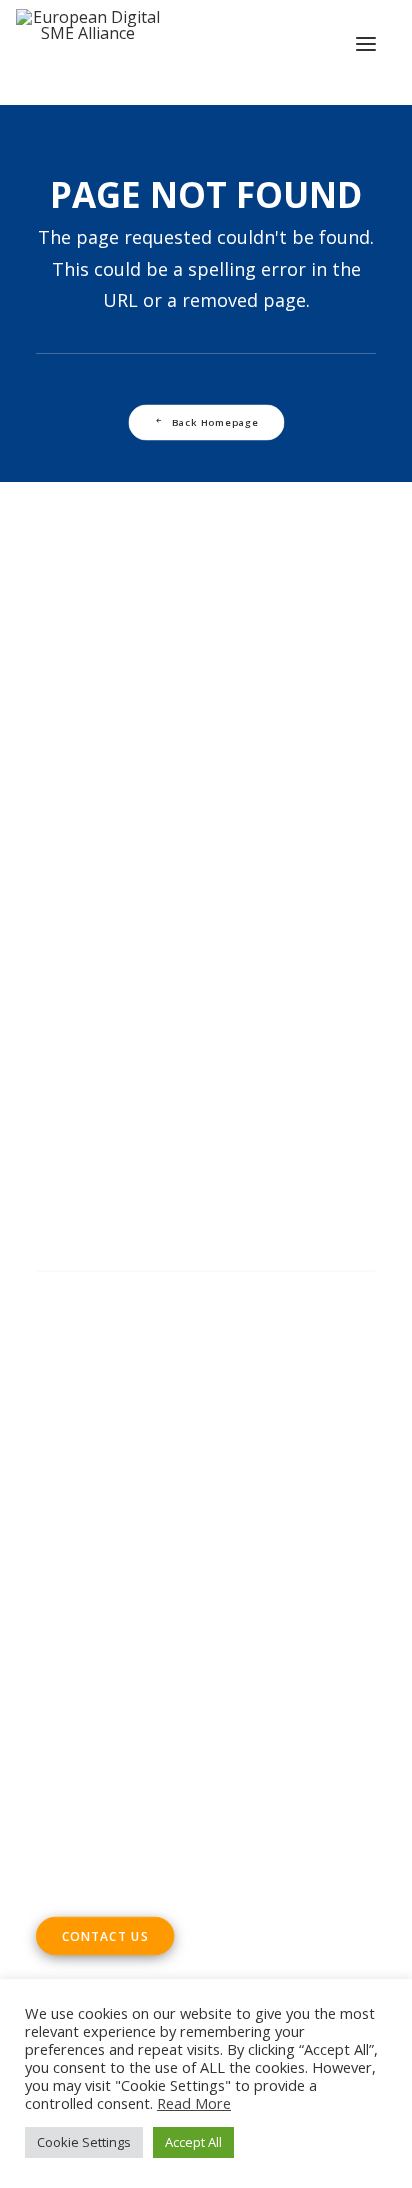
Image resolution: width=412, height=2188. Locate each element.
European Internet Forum (132, 995)
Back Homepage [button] (214, 422)
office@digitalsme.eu (157, 1705)
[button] (366, 44)
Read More (194, 2103)
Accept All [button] (193, 2142)
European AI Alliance (142, 967)
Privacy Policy (90, 1427)
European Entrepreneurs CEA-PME (239, 939)
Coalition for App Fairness (133, 1023)
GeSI (254, 995)
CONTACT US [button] (105, 1936)
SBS (137, 911)
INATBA (257, 967)
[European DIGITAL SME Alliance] (88, 44)
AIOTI (320, 911)
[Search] (206, 1291)
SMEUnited (201, 911)
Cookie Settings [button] (84, 2142)
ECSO (271, 911)
